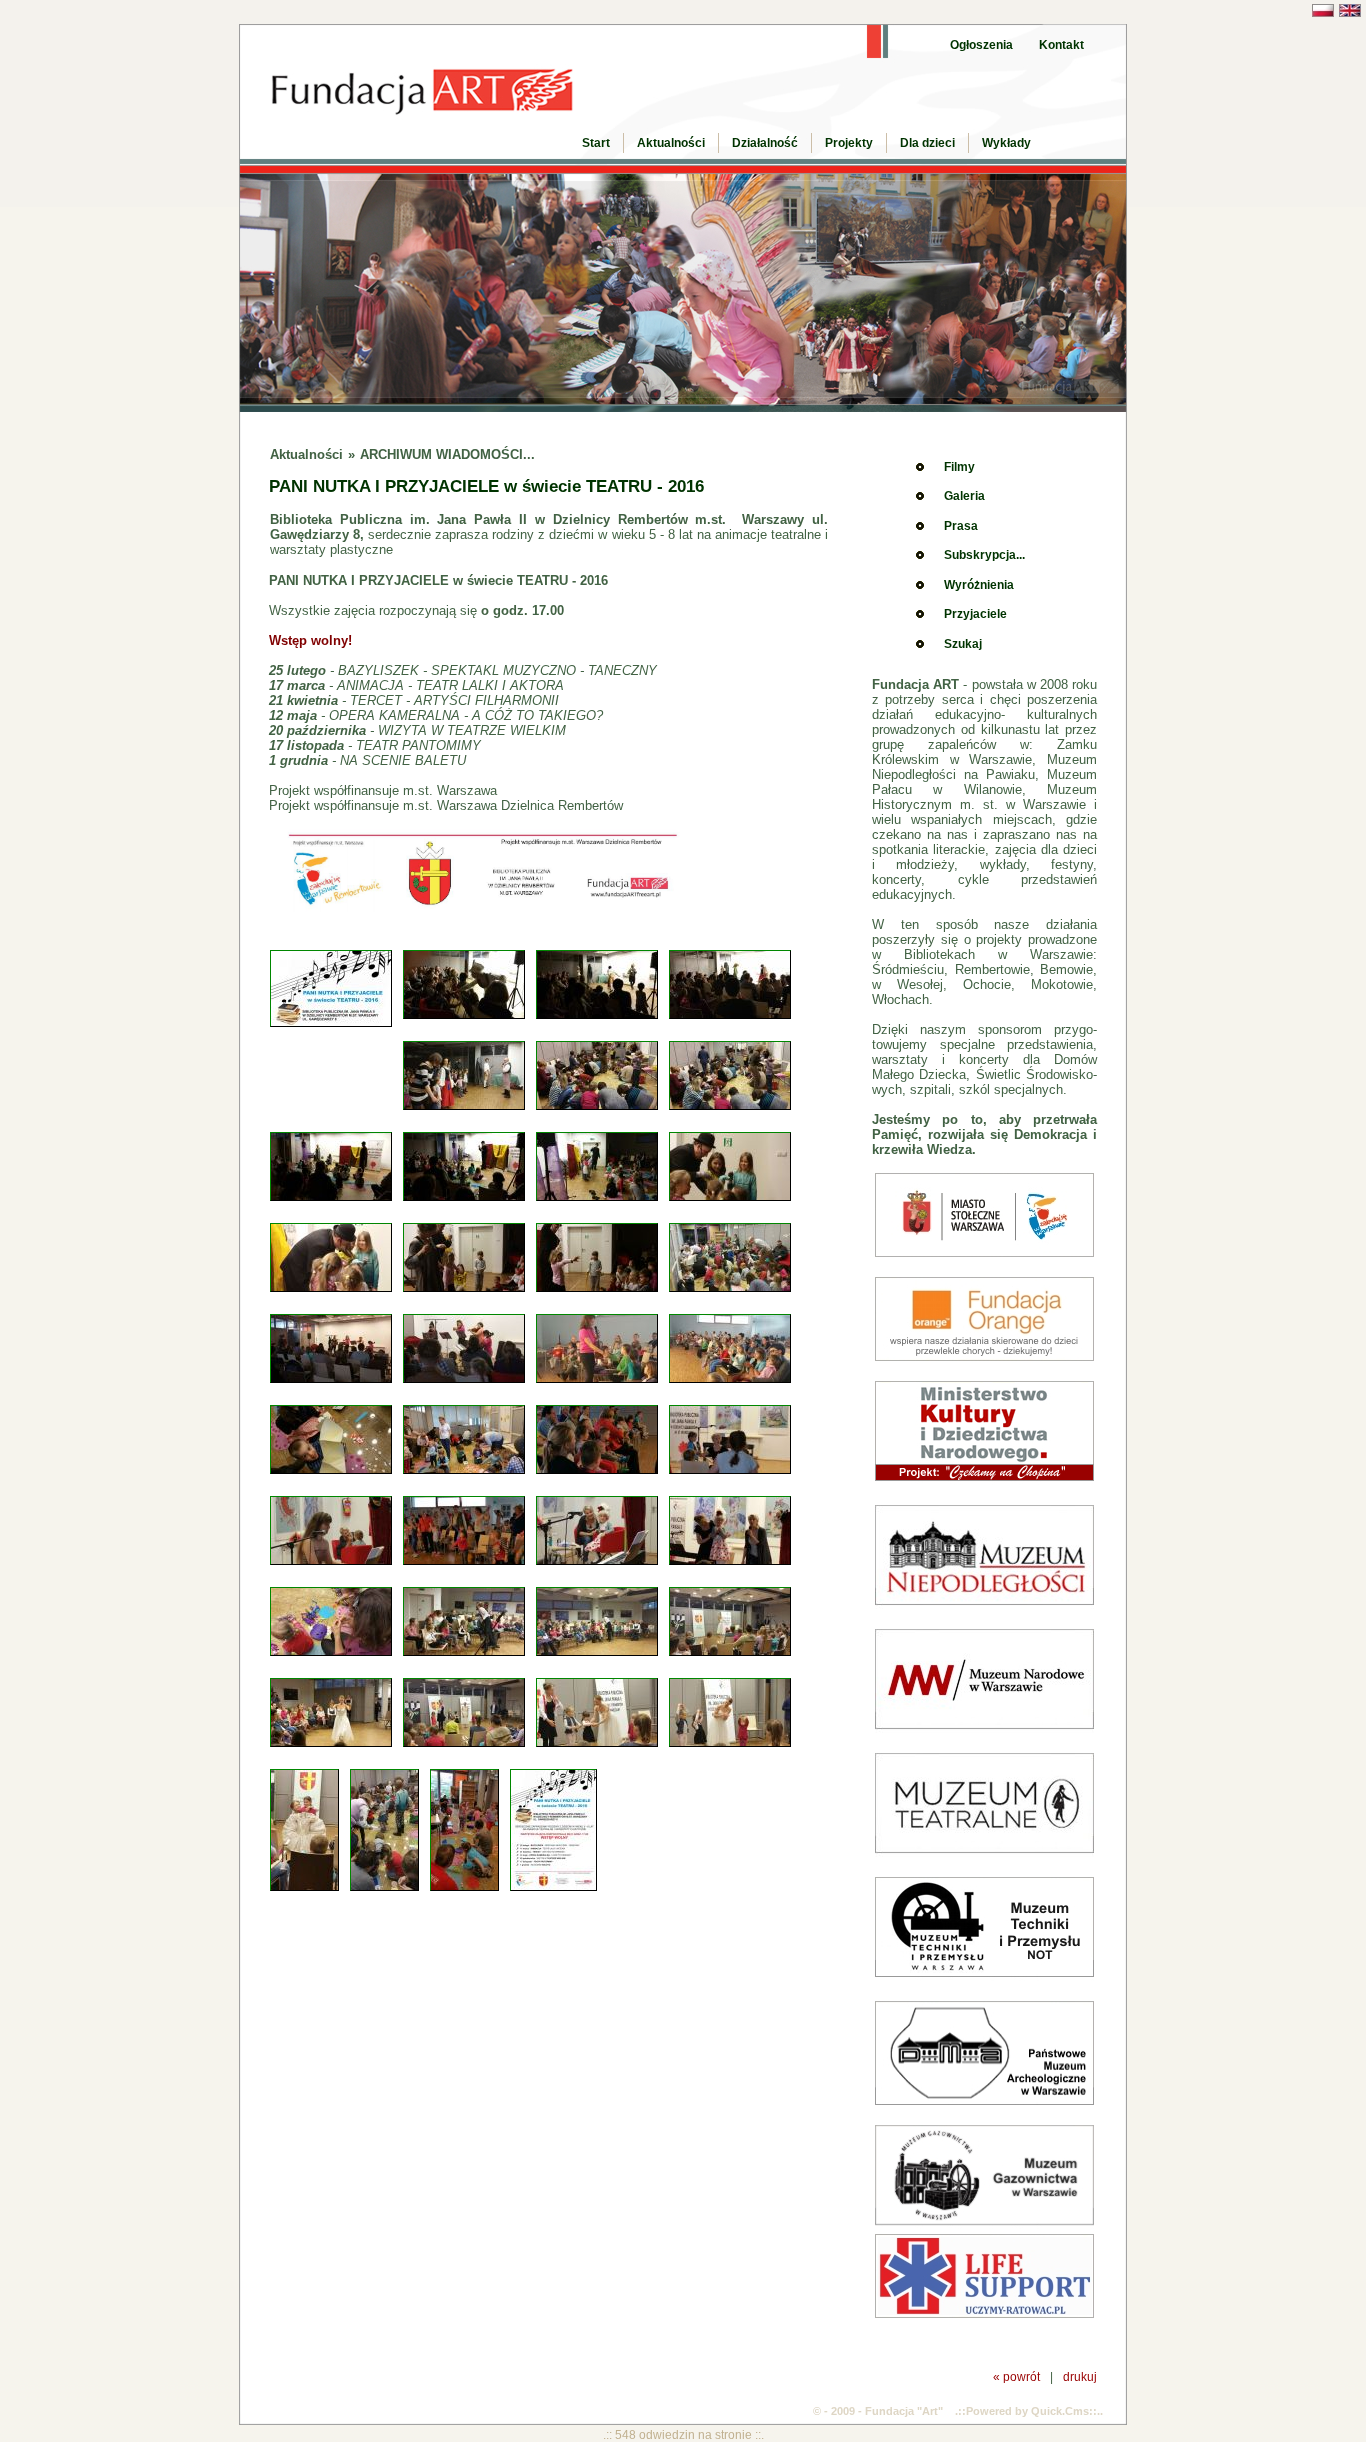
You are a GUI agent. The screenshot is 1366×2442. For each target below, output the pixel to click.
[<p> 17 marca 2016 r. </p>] (335, 1197)
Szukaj (963, 644)
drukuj (1080, 2376)
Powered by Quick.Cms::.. (1034, 2411)
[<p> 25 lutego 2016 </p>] (468, 1015)
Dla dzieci (927, 143)
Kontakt (1061, 45)
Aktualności (671, 143)
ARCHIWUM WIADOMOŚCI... (447, 454)
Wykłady (1006, 143)
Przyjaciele (975, 614)
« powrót (1016, 2376)
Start (596, 143)
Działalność (765, 143)
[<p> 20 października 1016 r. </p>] (468, 1652)
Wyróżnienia (979, 585)
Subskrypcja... (984, 555)
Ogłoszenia (981, 45)
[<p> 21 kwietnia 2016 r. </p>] (335, 1379)
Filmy (959, 467)
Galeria (964, 496)
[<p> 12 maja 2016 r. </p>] (601, 1470)
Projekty (849, 143)
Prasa (961, 526)
